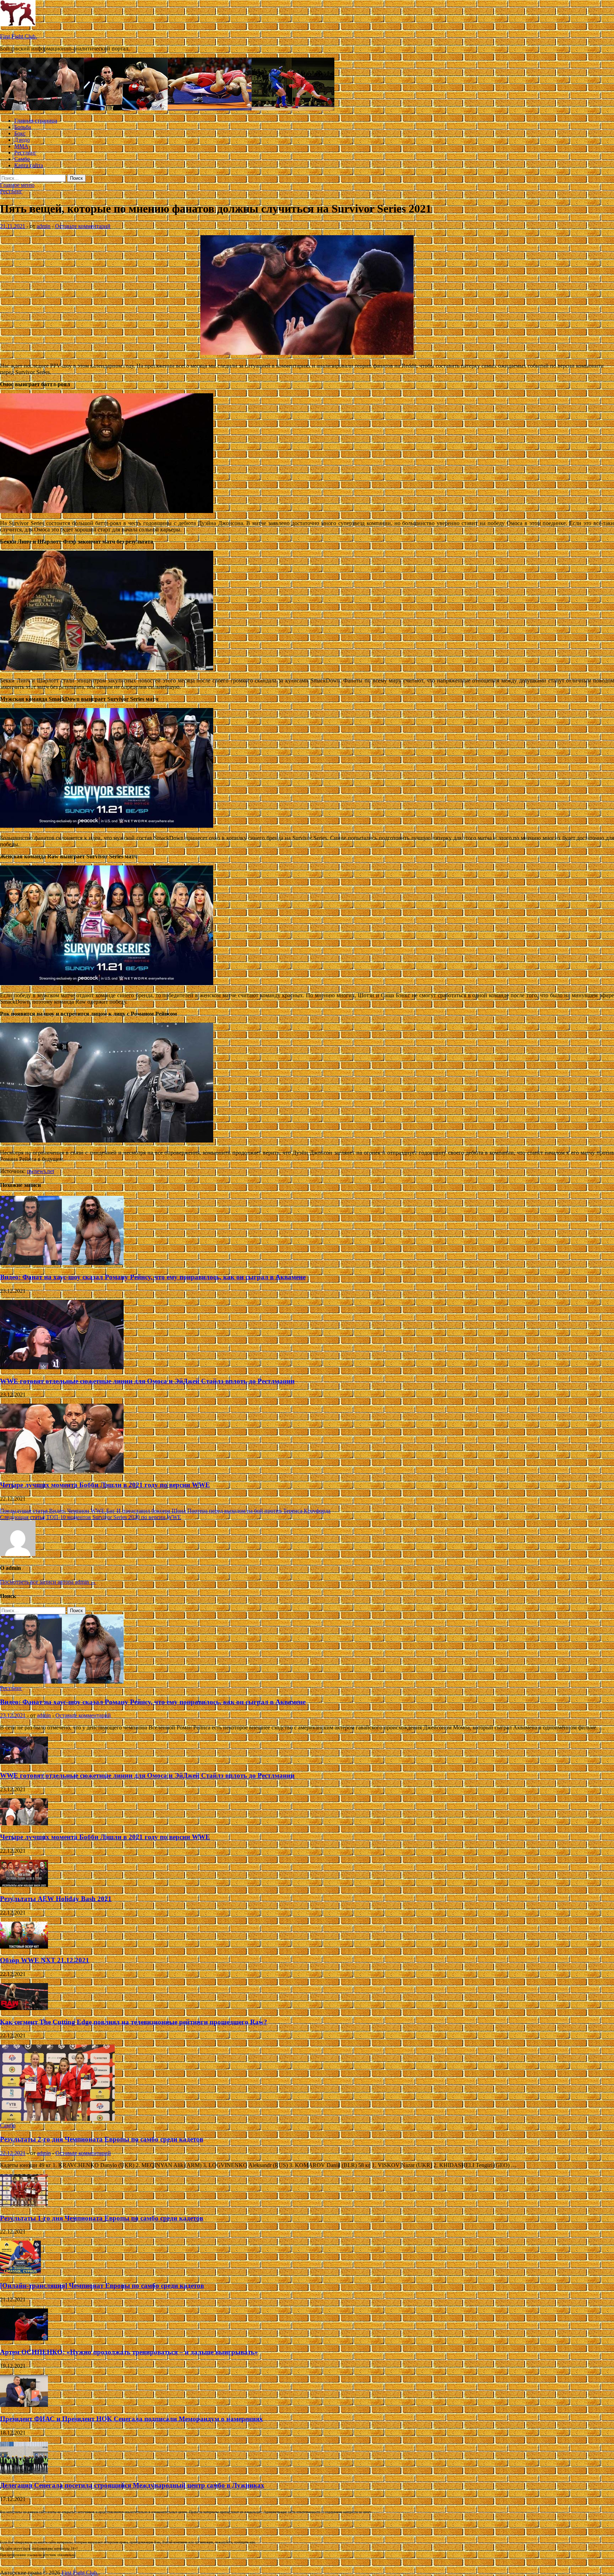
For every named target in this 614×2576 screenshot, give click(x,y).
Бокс (20, 133)
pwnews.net (41, 1171)
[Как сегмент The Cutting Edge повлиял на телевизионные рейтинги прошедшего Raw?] (24, 2008)
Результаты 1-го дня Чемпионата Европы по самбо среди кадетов (102, 2218)
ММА (21, 146)
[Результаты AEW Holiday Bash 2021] (24, 1885)
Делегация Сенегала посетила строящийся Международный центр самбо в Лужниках (132, 2485)
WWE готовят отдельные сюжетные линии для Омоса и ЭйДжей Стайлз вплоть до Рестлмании (147, 1381)
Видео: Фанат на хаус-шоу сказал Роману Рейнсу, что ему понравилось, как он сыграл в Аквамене (153, 1277)
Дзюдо (22, 140)
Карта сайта (29, 165)
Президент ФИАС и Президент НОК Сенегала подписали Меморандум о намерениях (131, 2419)
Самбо (22, 159)
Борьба (23, 127)
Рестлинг (25, 153)
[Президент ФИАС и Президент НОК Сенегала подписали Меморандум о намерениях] (24, 2405)
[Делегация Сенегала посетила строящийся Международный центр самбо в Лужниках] (24, 2472)
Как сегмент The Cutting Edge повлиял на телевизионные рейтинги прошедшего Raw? (134, 2022)
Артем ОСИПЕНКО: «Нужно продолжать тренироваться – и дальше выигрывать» (129, 2352)
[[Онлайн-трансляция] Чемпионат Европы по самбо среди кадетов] (20, 2272)
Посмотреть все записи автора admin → (48, 1582)
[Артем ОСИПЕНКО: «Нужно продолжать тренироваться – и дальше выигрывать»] (24, 2339)
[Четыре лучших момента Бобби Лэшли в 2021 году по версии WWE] (62, 1471)
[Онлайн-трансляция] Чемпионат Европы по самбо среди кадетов (102, 2286)
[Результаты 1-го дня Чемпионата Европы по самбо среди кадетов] (24, 2204)
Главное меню (17, 185)
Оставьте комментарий (83, 226)
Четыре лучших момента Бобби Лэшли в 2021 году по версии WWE (105, 1485)
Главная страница (36, 121)
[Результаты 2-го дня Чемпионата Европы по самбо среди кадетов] (57, 2119)
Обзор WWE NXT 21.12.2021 (45, 1960)
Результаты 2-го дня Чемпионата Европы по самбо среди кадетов (102, 2139)
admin (44, 226)
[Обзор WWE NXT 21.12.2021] (24, 1947)
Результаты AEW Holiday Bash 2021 (56, 1899)
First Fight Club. (18, 36)
